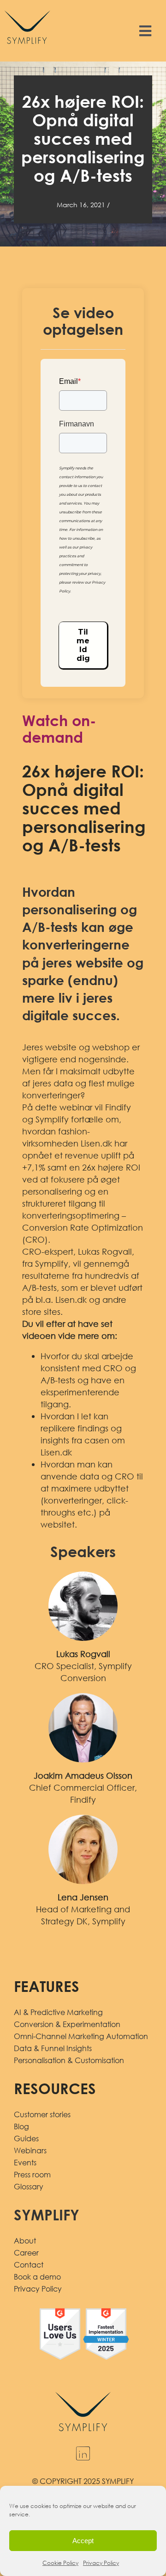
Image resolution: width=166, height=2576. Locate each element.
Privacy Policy (101, 2563)
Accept (83, 2541)
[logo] (27, 9)
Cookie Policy (60, 2563)
